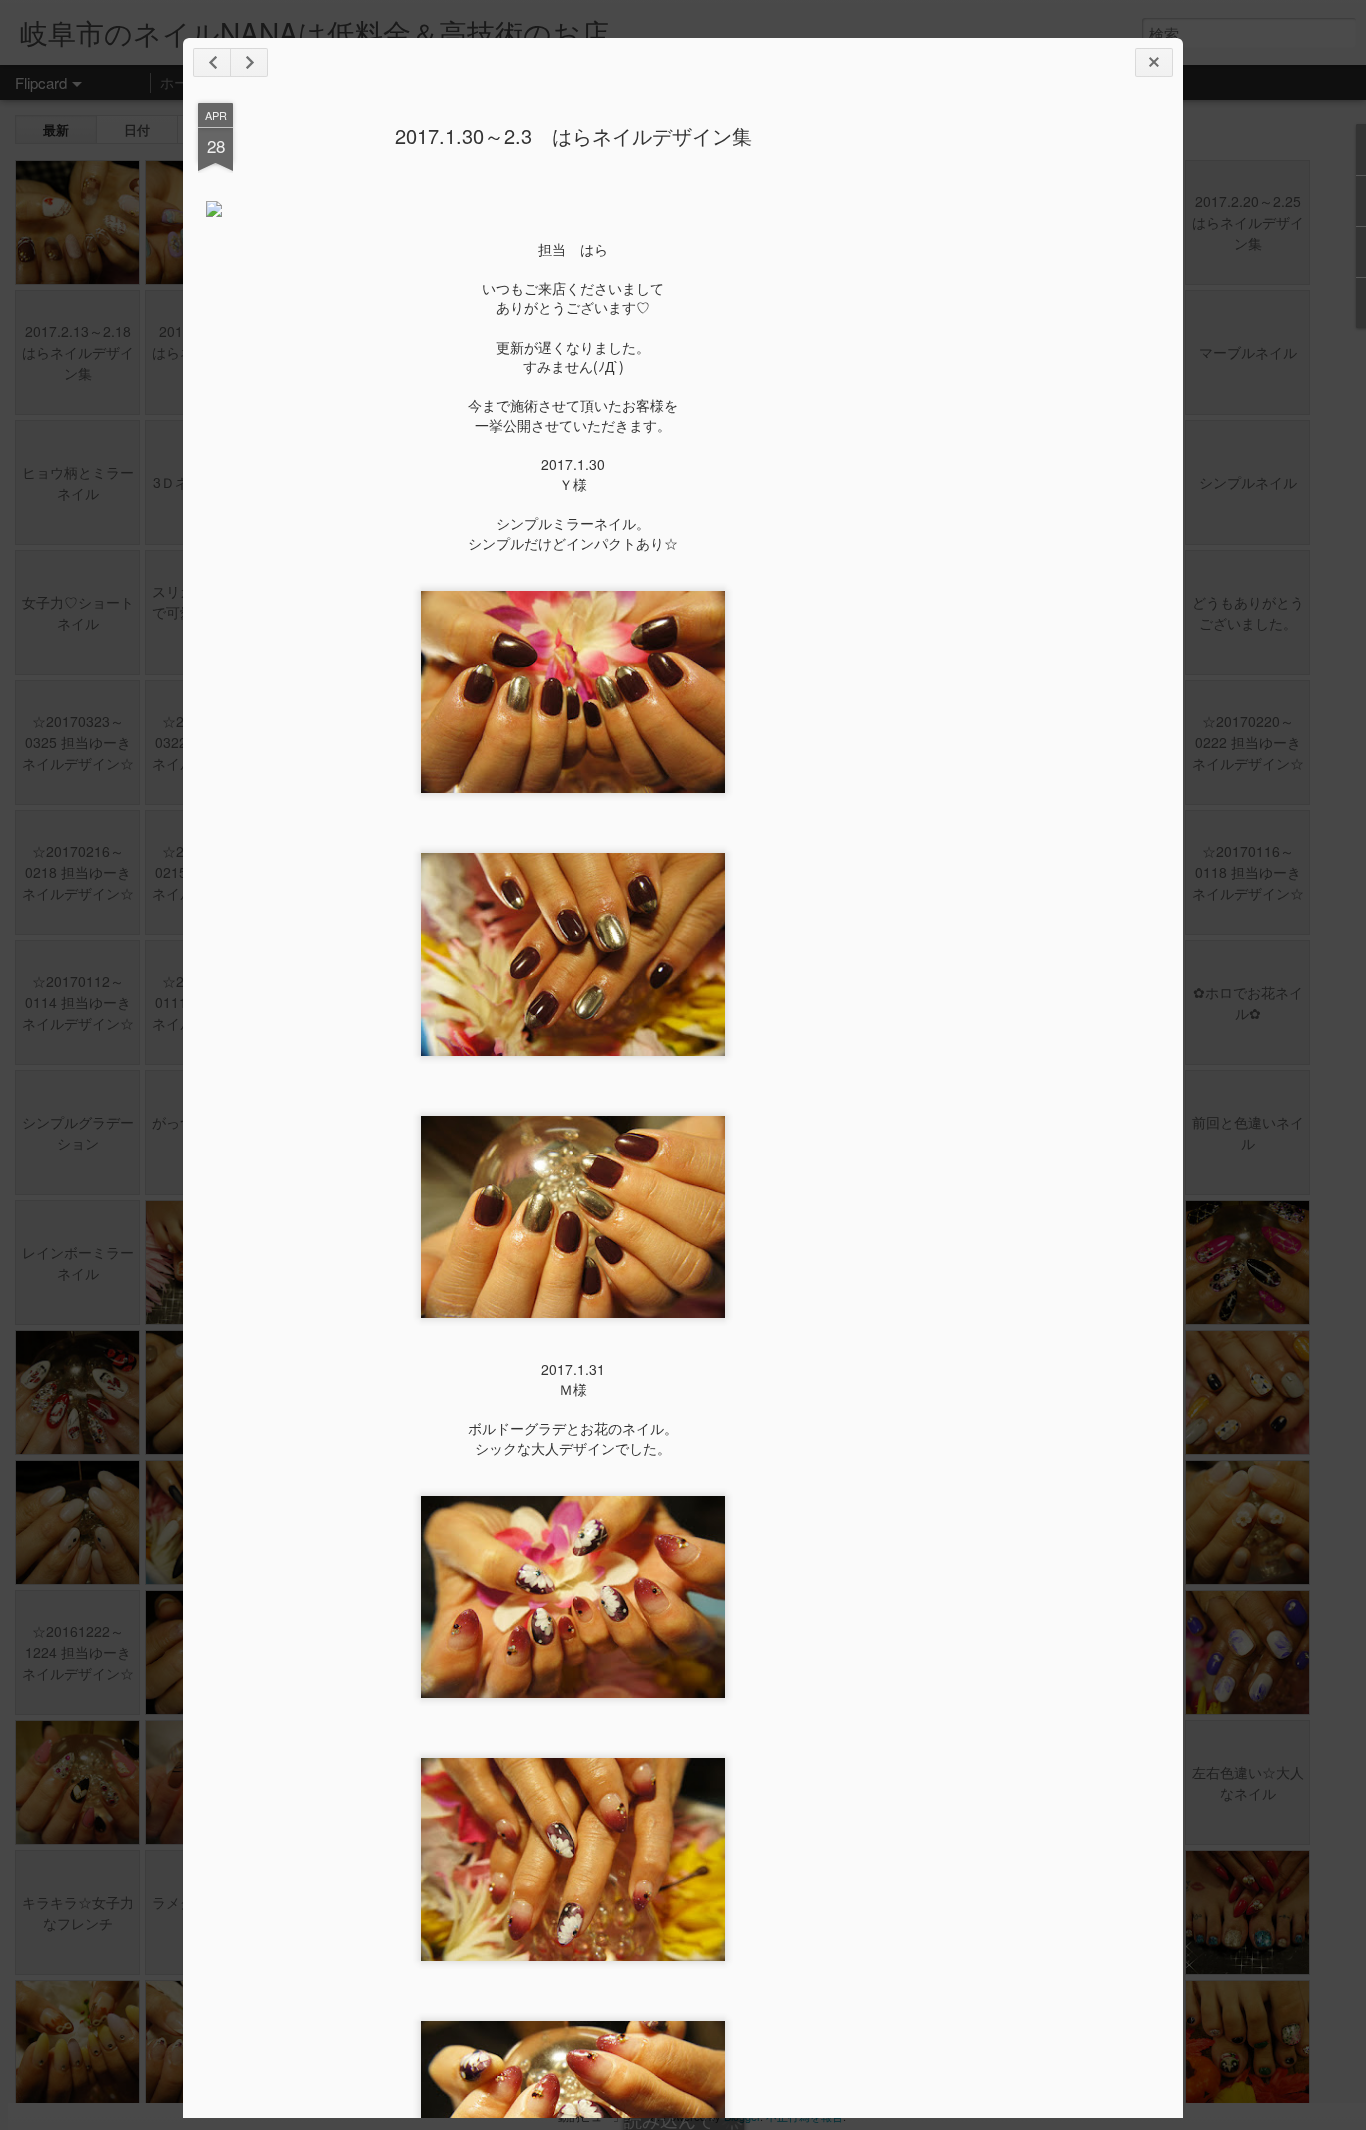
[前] (249, 62)
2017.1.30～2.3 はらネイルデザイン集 (573, 135)
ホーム (181, 82)
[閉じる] (1154, 62)
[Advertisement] (1058, 418)
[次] (212, 62)
